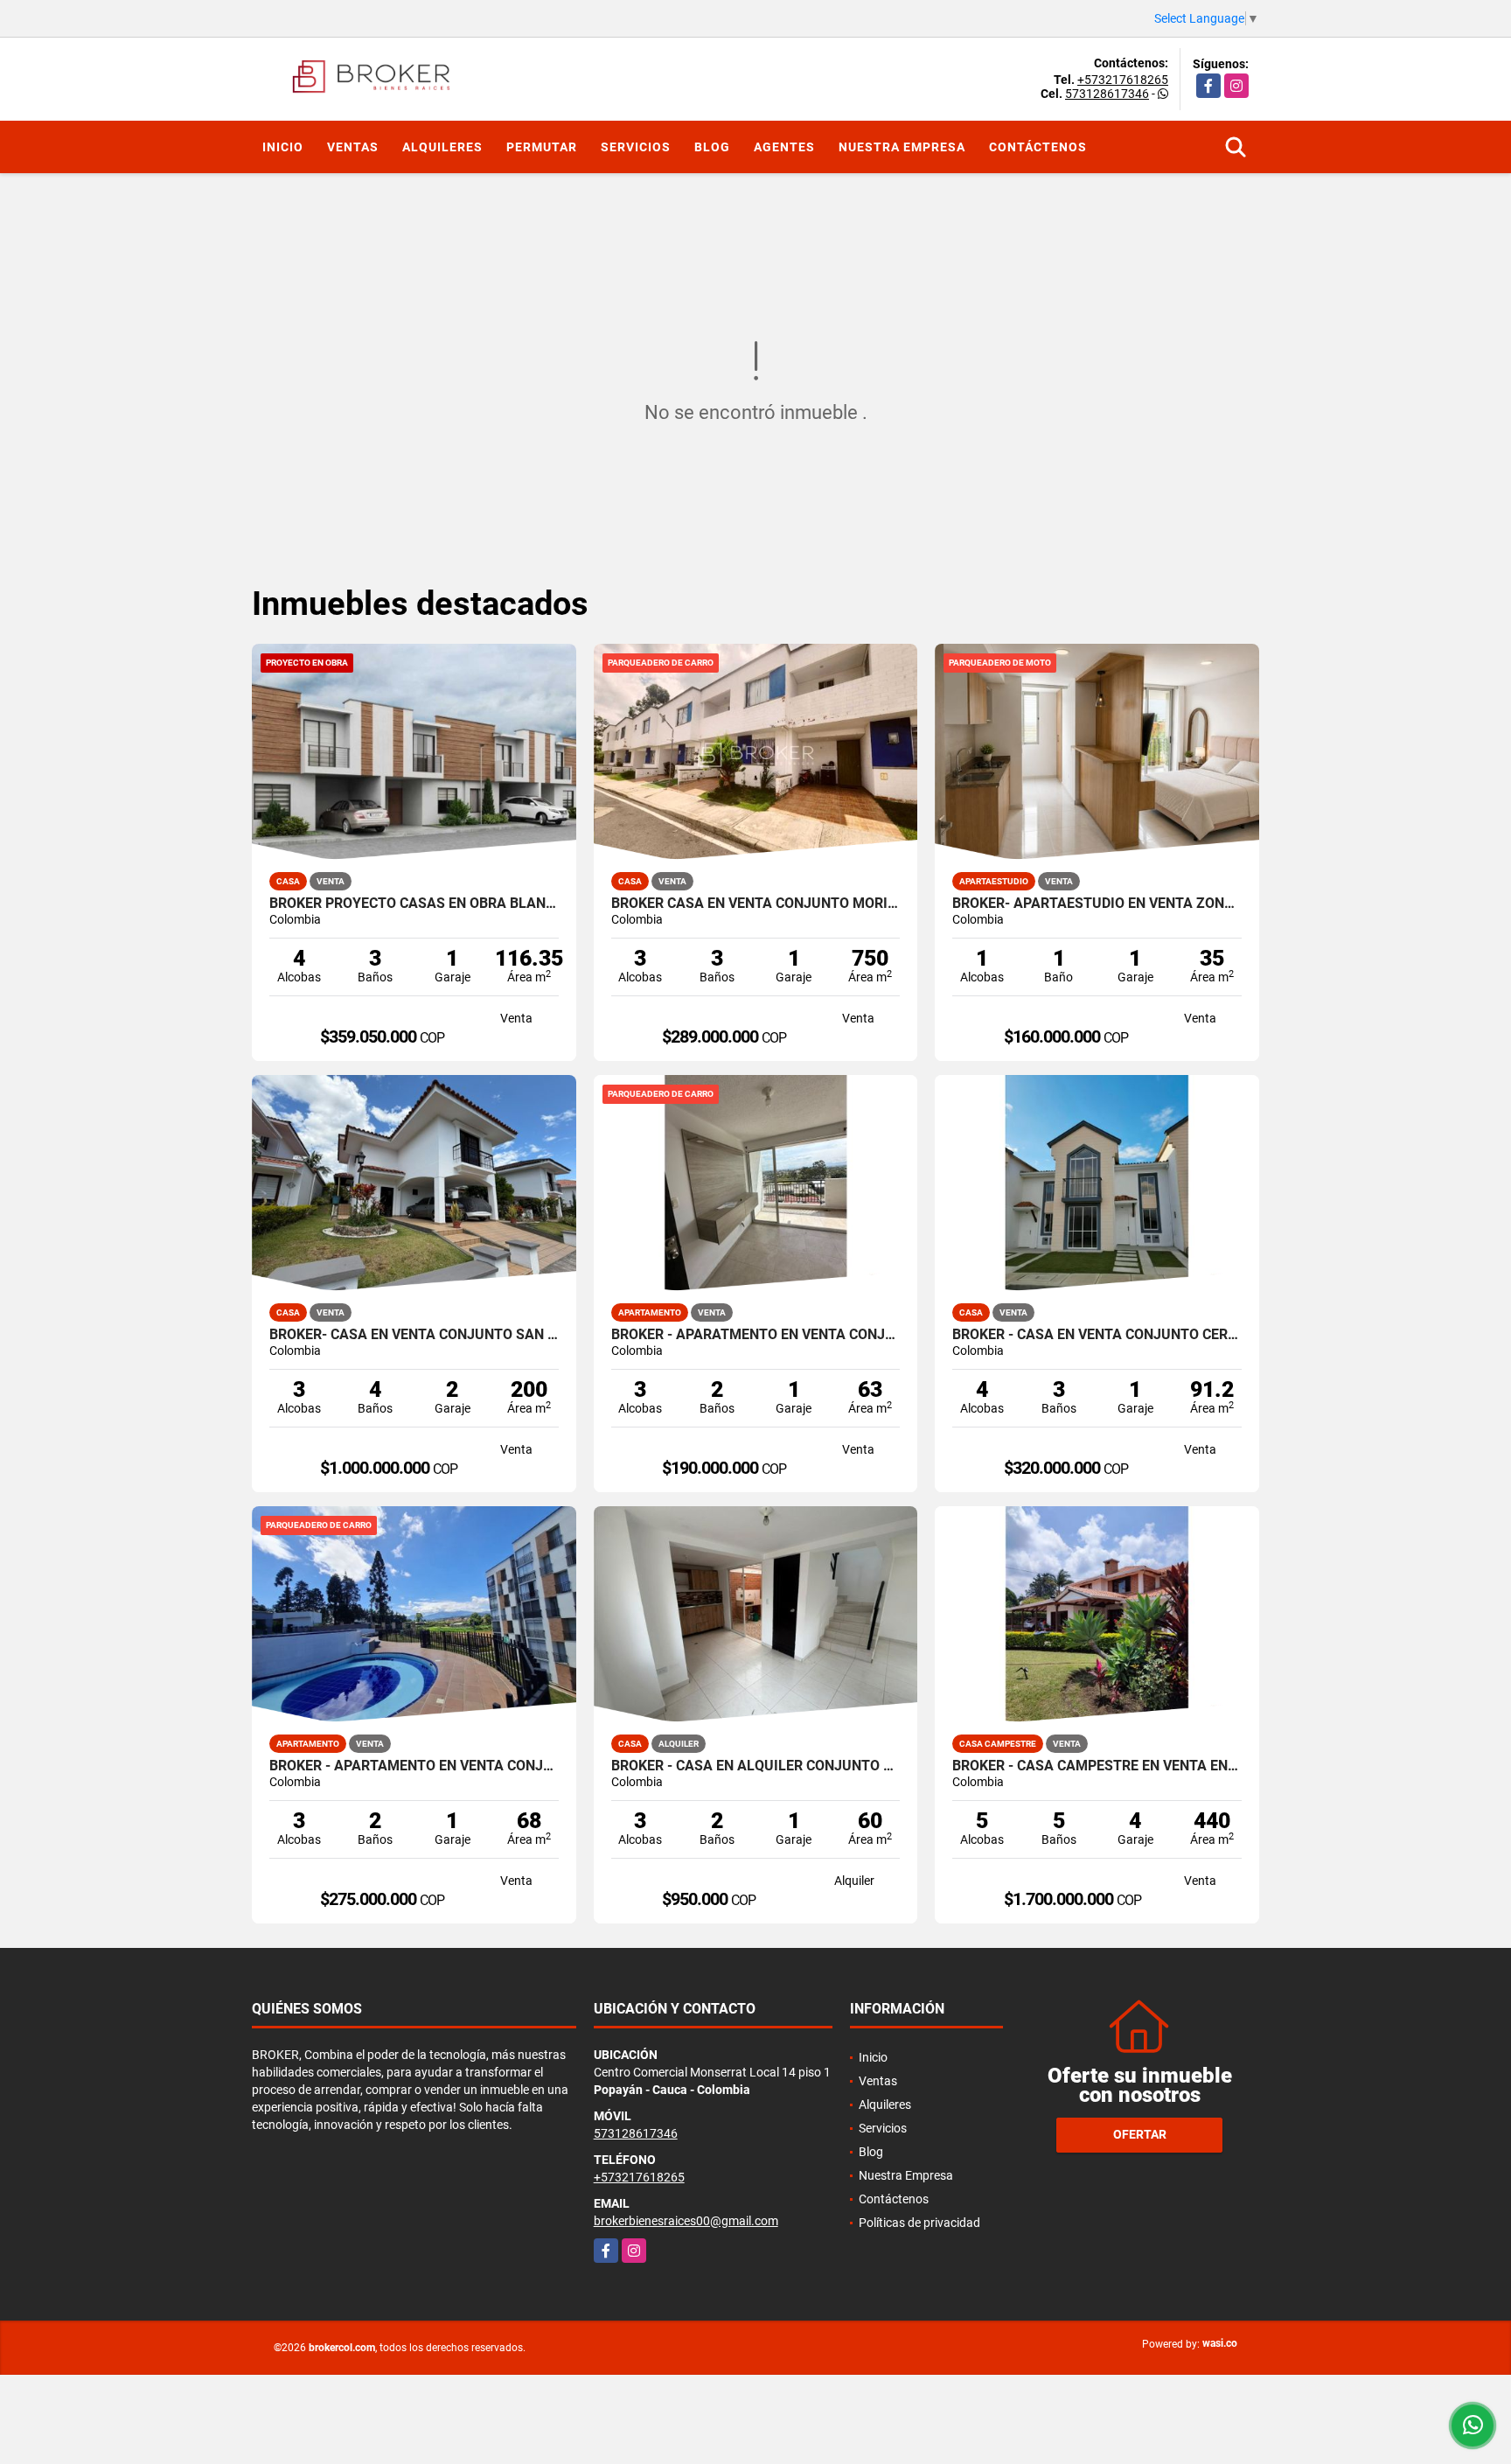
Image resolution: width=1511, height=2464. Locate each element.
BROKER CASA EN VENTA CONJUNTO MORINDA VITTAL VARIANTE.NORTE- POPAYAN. (756, 904)
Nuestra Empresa (902, 147)
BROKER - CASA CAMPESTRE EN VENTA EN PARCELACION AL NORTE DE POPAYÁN (1097, 1766)
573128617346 (1107, 94)
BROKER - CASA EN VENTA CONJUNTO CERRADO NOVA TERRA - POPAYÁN (1097, 1335)
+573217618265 (1123, 80)
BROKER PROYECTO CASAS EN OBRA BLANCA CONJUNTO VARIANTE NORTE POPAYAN (414, 904)
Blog (712, 147)
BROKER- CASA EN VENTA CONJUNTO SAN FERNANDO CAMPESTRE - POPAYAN (414, 1335)
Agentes (784, 147)
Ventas (353, 147)
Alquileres (442, 147)
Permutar (542, 147)
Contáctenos (1038, 147)
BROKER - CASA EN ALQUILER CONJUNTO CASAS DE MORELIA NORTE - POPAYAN (756, 1766)
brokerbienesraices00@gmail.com (686, 2221)
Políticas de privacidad (919, 2223)
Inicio (283, 147)
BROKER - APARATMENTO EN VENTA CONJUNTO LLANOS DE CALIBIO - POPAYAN (756, 1335)
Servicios (636, 147)
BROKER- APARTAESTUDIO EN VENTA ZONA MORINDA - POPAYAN (1097, 904)
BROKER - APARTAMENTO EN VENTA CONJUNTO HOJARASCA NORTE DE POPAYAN (414, 1766)
